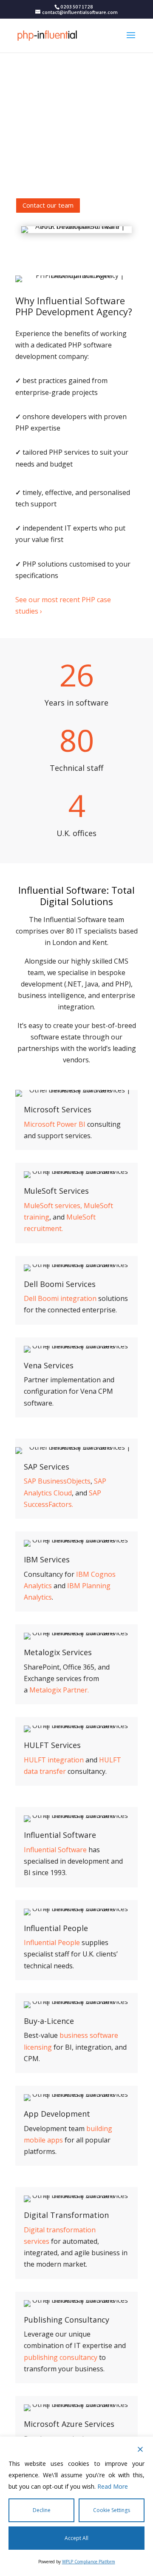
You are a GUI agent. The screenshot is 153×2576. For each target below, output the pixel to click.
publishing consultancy (61, 2357)
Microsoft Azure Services (69, 2424)
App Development (57, 2114)
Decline (42, 2510)
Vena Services (49, 1366)
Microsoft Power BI (55, 1124)
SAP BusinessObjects (57, 1481)
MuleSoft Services (56, 1191)
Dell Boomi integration (60, 1298)
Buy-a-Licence (49, 2021)
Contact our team (48, 205)
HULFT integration (54, 1760)
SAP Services (47, 1467)
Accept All (76, 2538)
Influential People (56, 1929)
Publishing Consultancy (67, 2320)
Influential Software (60, 1835)
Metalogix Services (58, 1653)
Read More (113, 2486)
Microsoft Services (58, 1110)
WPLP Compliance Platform (89, 2562)
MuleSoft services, (53, 1206)
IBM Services (47, 1560)
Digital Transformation (66, 2215)
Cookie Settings (112, 2510)
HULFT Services (52, 1745)
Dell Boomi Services (60, 1284)
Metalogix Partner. (59, 1690)
